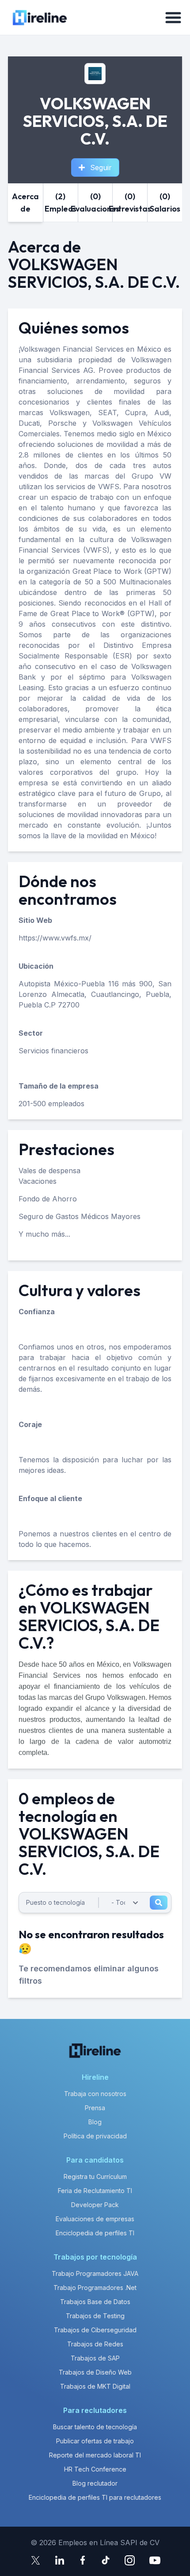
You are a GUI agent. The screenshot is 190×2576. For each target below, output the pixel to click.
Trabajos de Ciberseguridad (95, 2330)
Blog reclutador (95, 2483)
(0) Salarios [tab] (165, 203)
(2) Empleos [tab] (61, 203)
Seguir (101, 167)
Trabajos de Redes (95, 2344)
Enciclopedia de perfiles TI (95, 2233)
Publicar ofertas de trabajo (95, 2441)
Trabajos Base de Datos (95, 2302)
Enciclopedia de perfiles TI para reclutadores (95, 2497)
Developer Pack (95, 2205)
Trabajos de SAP (95, 2358)
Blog (95, 2122)
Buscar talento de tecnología (95, 2427)
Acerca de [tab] (25, 203)
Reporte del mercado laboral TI (95, 2455)
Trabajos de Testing (95, 2316)
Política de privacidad (95, 2136)
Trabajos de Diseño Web (95, 2372)
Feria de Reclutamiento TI (95, 2191)
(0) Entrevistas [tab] (130, 203)
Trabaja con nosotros (95, 2094)
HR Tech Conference (95, 2469)
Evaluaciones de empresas (95, 2219)
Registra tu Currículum (95, 2176)
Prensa (95, 2108)
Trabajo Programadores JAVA (95, 2273)
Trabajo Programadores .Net (95, 2288)
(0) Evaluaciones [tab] (95, 203)
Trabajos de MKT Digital (95, 2386)
